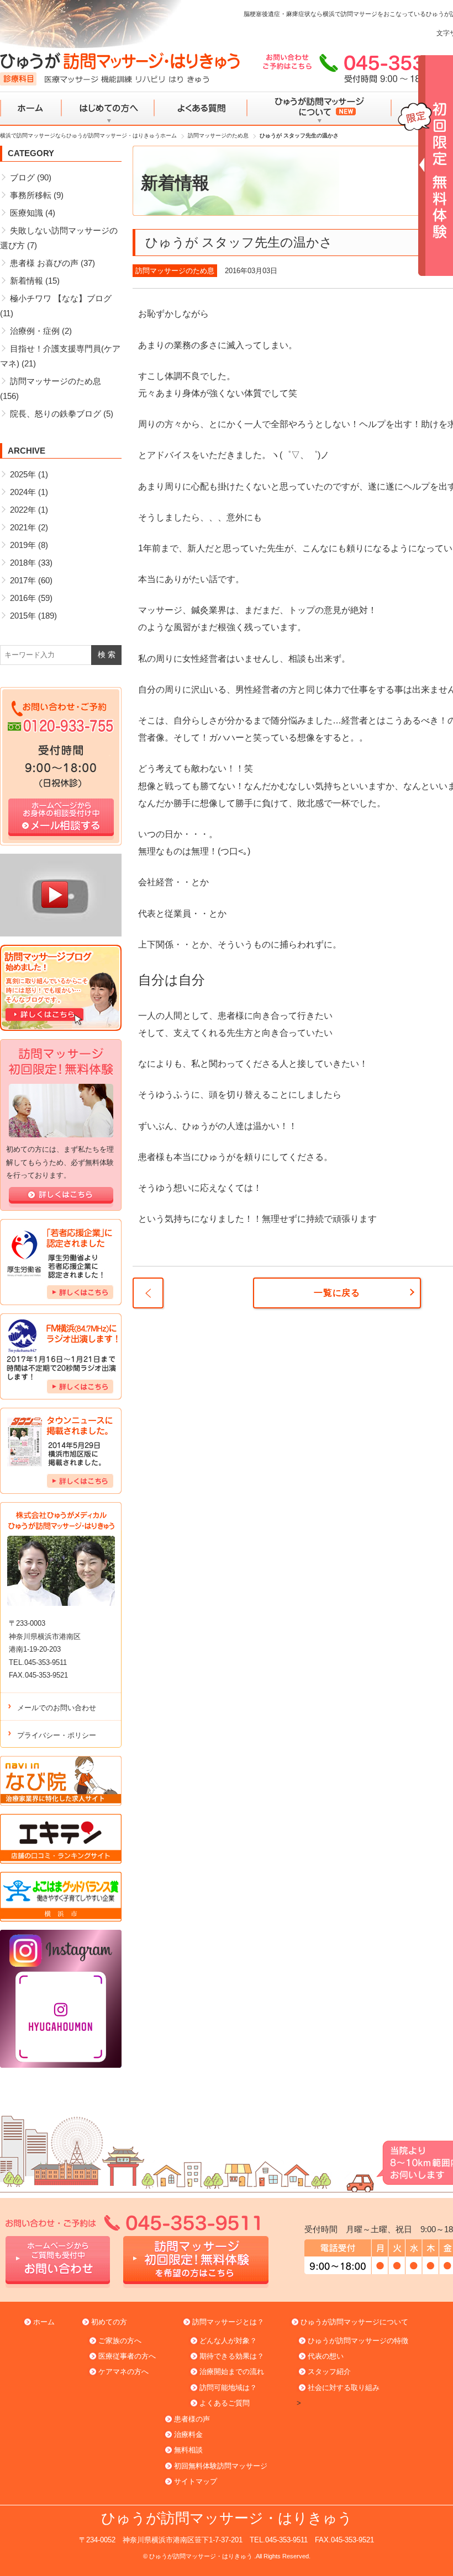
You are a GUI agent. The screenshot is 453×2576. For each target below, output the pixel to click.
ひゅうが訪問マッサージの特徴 (358, 2341)
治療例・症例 (35, 331)
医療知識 (27, 213)
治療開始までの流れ (232, 2372)
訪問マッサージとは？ (228, 2322)
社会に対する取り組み (344, 2388)
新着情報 (27, 281)
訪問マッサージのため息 (175, 271)
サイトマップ (196, 2481)
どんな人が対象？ (228, 2341)
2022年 (23, 510)
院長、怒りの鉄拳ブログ (56, 414)
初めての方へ (108, 109)
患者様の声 (192, 2419)
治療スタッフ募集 (148, 1293)
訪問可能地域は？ (228, 2388)
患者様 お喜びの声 (44, 263)
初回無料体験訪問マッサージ (221, 2466)
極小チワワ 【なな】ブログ (61, 298)
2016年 (23, 598)
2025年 (23, 474)
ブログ (22, 177)
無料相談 (188, 2450)
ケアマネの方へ (123, 2372)
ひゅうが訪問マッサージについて (318, 109)
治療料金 (188, 2434)
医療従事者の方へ (127, 2356)
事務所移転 (31, 195)
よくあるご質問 (225, 2403)
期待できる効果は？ (232, 2356)
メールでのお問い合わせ (57, 1708)
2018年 (23, 563)
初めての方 (109, 2322)
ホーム (31, 109)
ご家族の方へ (120, 2341)
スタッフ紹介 (329, 2372)
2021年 (23, 527)
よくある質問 (200, 109)
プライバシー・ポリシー (57, 1735)
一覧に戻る (337, 1293)
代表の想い (326, 2356)
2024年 (23, 492)
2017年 (23, 580)
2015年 (23, 616)
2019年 (23, 545)
